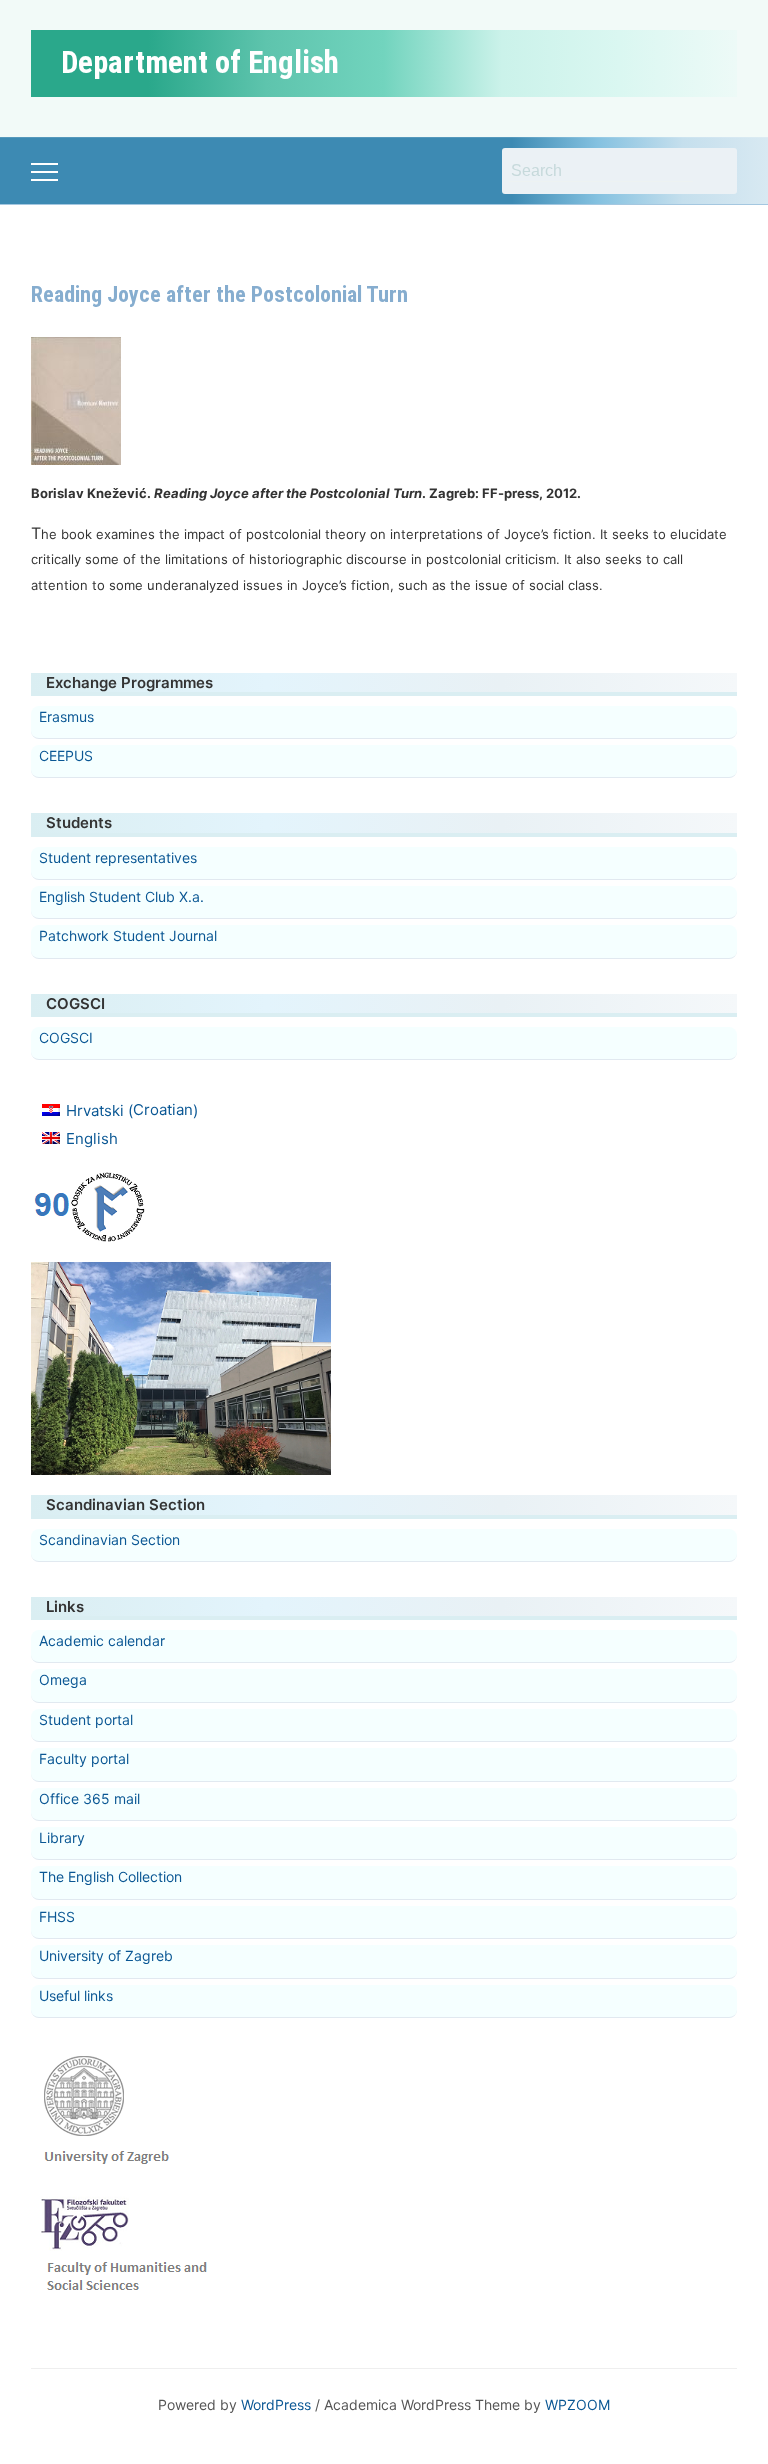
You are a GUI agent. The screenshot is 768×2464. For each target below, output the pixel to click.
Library (62, 1837)
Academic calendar (102, 1640)
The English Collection (110, 1876)
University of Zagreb (106, 1955)
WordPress (276, 2404)
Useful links (76, 1995)
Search (712, 171)
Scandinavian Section (109, 1539)
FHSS (57, 1916)
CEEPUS (66, 755)
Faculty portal (84, 1758)
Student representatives (118, 857)
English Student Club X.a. (121, 896)
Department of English (200, 62)
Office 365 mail (89, 1798)
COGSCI (66, 1037)
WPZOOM (577, 2404)
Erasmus (66, 716)
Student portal (86, 1719)
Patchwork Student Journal (128, 935)
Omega (63, 1679)
